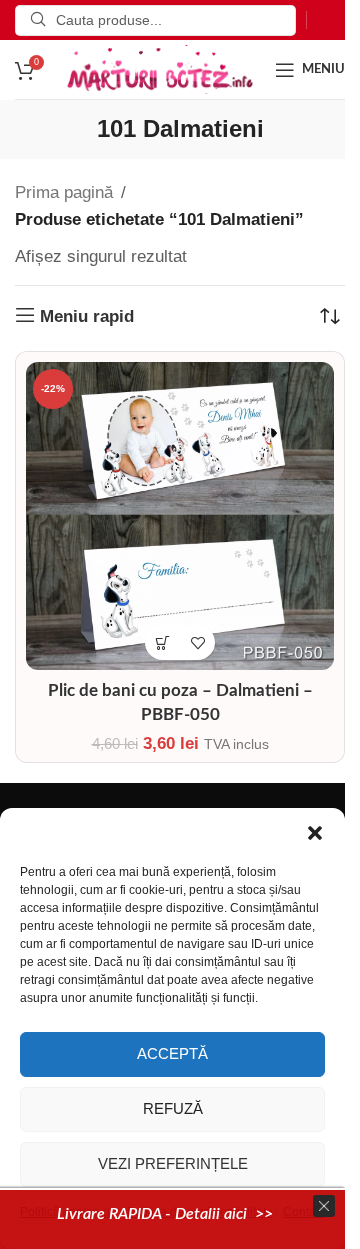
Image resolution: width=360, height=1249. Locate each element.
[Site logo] (160, 68)
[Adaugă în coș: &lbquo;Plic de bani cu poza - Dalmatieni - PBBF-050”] (162, 642)
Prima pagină (64, 192)
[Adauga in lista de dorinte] (197, 642)
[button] (315, 833)
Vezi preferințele (173, 1163)
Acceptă (172, 1053)
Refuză (173, 1108)
